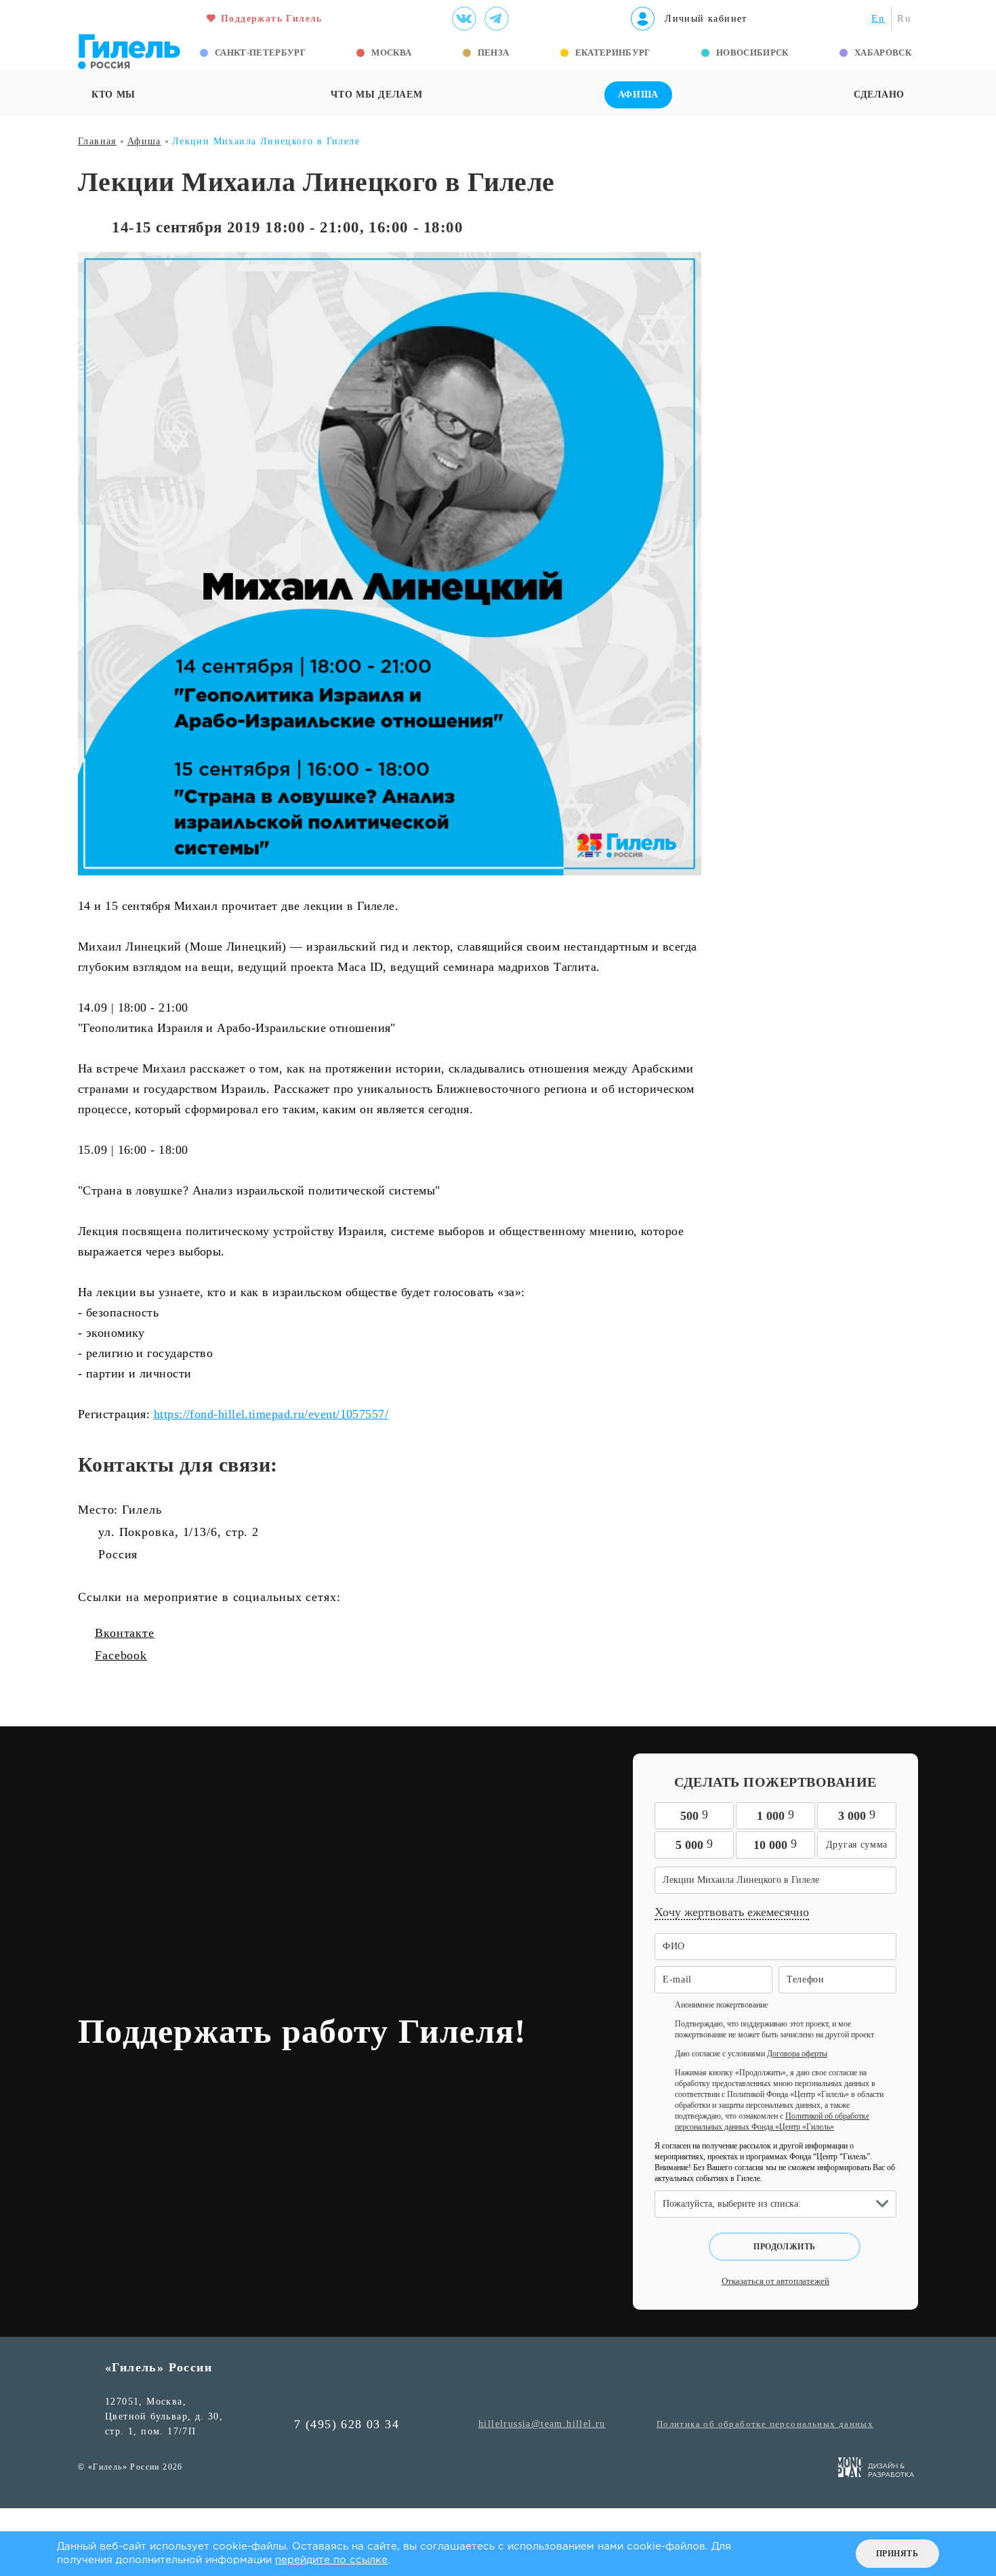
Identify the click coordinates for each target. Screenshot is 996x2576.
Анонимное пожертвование (721, 2005)
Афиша (144, 141)
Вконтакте (125, 1633)
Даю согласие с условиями (751, 2054)
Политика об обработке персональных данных (765, 2424)
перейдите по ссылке (331, 2560)
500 (694, 1815)
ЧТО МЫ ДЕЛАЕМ (376, 95)
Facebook (121, 1655)
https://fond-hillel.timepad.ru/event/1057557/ (271, 1414)
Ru (904, 18)
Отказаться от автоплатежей (775, 2281)
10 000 (775, 1844)
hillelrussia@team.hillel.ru (542, 2424)
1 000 (775, 1815)
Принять (897, 2554)
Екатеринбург (613, 53)
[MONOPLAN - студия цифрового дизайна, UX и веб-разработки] (876, 2470)
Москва (391, 53)
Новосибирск (752, 53)
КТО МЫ (113, 95)
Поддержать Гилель (272, 19)
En (878, 18)
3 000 (857, 1815)
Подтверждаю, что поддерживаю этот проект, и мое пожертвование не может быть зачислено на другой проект (774, 2029)
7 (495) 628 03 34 (347, 2424)
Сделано (879, 95)
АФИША (639, 95)
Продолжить (785, 2247)
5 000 (694, 1844)
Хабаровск (883, 53)
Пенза (494, 53)
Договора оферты (797, 2054)
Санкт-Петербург (260, 53)
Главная (97, 141)
